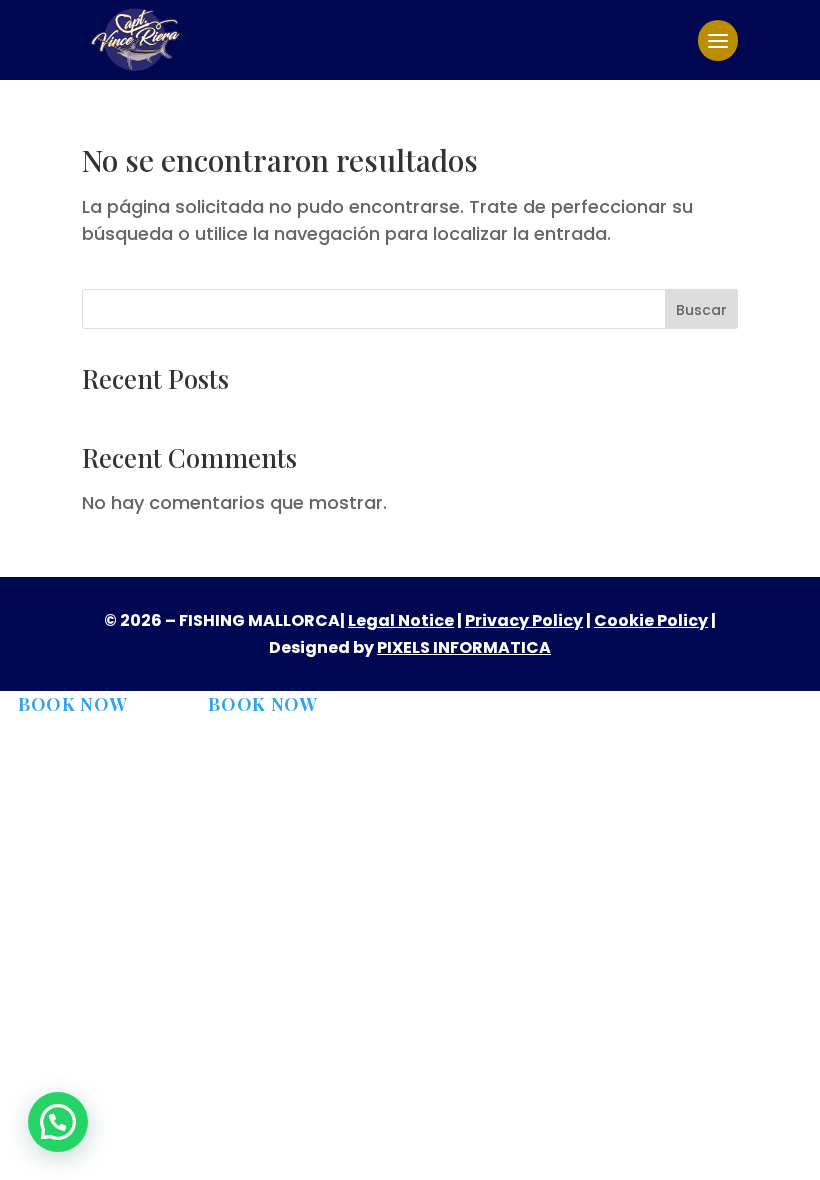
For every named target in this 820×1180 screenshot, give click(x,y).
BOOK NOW (73, 704)
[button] (58, 1122)
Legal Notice (401, 620)
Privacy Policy (524, 620)
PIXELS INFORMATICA (464, 647)
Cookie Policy (651, 620)
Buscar (701, 310)
